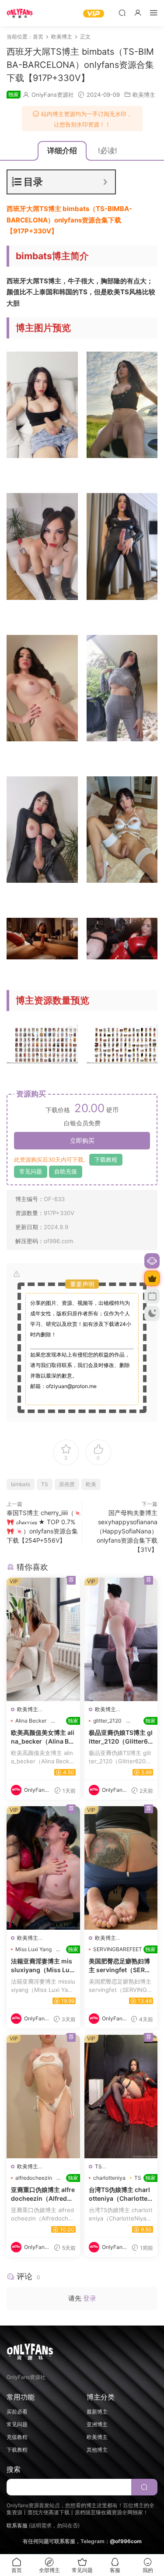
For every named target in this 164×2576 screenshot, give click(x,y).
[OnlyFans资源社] (20, 13)
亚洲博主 (97, 2424)
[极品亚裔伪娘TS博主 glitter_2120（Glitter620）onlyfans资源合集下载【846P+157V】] (121, 1639)
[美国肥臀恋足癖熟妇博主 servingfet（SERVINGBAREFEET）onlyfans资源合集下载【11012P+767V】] (121, 1868)
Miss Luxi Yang (33, 1949)
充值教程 (17, 2437)
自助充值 (66, 1171)
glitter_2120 (107, 1721)
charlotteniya (109, 2178)
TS (45, 1484)
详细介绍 (62, 151)
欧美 (91, 1484)
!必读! (108, 151)
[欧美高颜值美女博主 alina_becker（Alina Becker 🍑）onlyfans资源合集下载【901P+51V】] (43, 1639)
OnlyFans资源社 (53, 95)
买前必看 (17, 2412)
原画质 (67, 1484)
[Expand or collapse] (105, 182)
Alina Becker (31, 1721)
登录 (90, 2298)
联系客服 (17, 2525)
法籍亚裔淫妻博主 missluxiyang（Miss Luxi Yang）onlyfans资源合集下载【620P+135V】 (43, 1966)
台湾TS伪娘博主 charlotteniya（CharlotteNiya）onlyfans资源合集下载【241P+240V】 (121, 2194)
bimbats (21, 1484)
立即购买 (82, 1140)
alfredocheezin (34, 2178)
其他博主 (97, 2450)
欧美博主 (144, 95)
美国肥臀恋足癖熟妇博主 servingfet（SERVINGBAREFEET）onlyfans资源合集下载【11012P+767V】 (121, 1966)
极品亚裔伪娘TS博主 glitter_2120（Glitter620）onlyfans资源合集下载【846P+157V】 (121, 1737)
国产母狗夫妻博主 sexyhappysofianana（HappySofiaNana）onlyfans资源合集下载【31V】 (127, 1531)
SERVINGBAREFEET (118, 1949)
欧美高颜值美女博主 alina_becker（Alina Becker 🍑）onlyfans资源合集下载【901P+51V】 (43, 1737)
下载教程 (106, 1159)
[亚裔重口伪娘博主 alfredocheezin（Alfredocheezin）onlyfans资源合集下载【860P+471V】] (43, 2097)
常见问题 (31, 1171)
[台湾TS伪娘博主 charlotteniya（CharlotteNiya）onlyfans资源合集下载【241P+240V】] (121, 2097)
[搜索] (122, 12)
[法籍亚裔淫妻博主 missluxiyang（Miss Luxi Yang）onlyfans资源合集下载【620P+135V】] (43, 1868)
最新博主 (97, 2412)
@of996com (126, 2541)
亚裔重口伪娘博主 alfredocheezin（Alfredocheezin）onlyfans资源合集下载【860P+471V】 (43, 2194)
